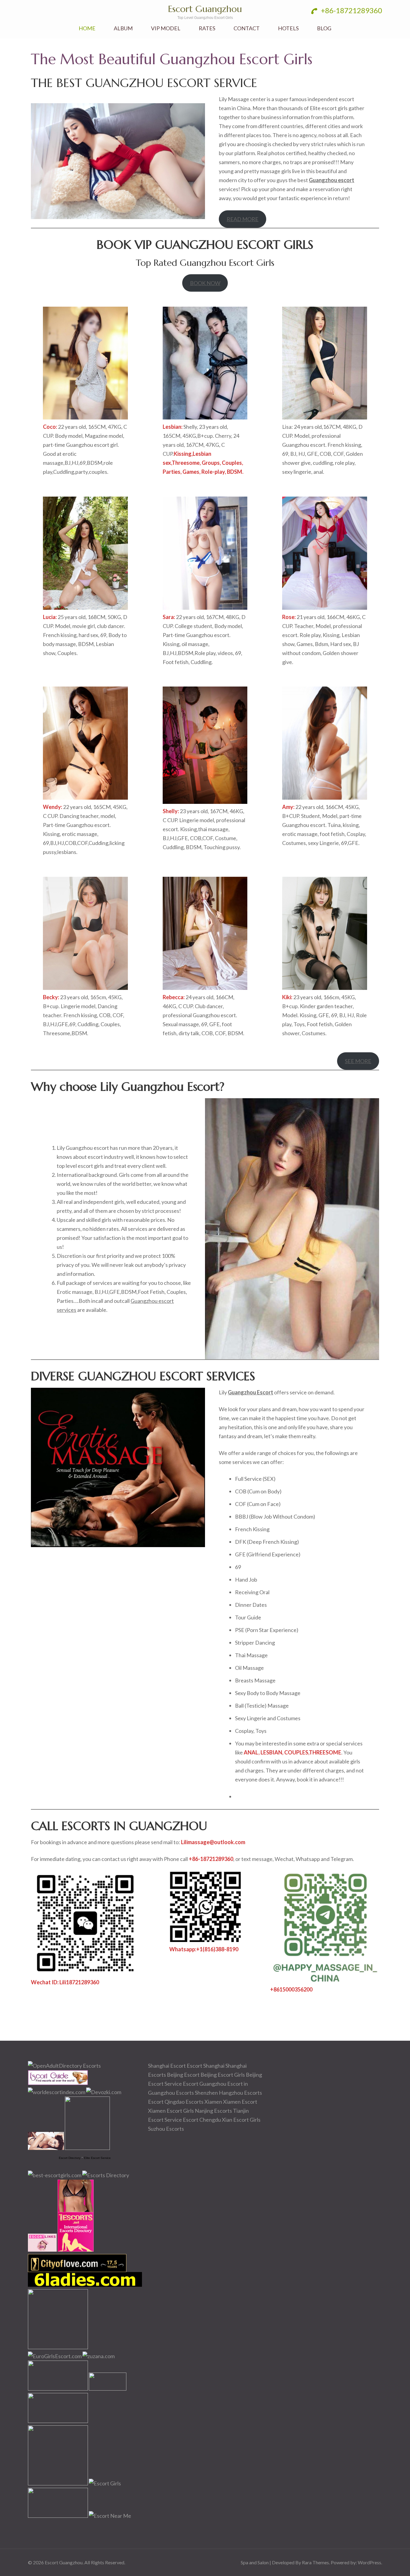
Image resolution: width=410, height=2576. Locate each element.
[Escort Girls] (105, 2483)
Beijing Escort (183, 2075)
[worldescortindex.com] (57, 2092)
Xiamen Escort (240, 2102)
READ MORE (243, 219)
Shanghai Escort (167, 2066)
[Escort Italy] (58, 2421)
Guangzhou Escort (250, 1392)
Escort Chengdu (202, 2120)
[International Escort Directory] (106, 2175)
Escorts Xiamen (204, 2102)
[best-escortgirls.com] (55, 2175)
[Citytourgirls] (108, 2388)
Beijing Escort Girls (223, 2075)
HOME (87, 28)
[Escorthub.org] (58, 2347)
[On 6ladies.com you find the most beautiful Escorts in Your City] (85, 2285)
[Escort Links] (42, 2250)
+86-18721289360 (351, 10)
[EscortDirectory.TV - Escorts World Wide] (46, 2148)
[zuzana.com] (99, 2356)
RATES (207, 28)
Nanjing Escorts (213, 2111)
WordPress (369, 2562)
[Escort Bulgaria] (58, 2516)
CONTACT (247, 28)
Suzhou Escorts (166, 2129)
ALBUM (123, 28)
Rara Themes (315, 2562)
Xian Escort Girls (241, 2120)
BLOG (324, 28)
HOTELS (288, 28)
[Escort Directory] (58, 2083)
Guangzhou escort (332, 180)
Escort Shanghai (206, 2066)
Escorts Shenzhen (197, 2093)
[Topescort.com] (58, 2388)
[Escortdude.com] (87, 2148)
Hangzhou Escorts (240, 2093)
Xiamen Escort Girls (171, 2111)
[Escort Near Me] (110, 2516)
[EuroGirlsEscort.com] (55, 2356)
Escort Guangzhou (205, 9)
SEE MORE (358, 1061)
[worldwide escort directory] (76, 2250)
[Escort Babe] (58, 2483)
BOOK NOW (205, 283)
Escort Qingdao (166, 2102)
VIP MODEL (166, 28)
